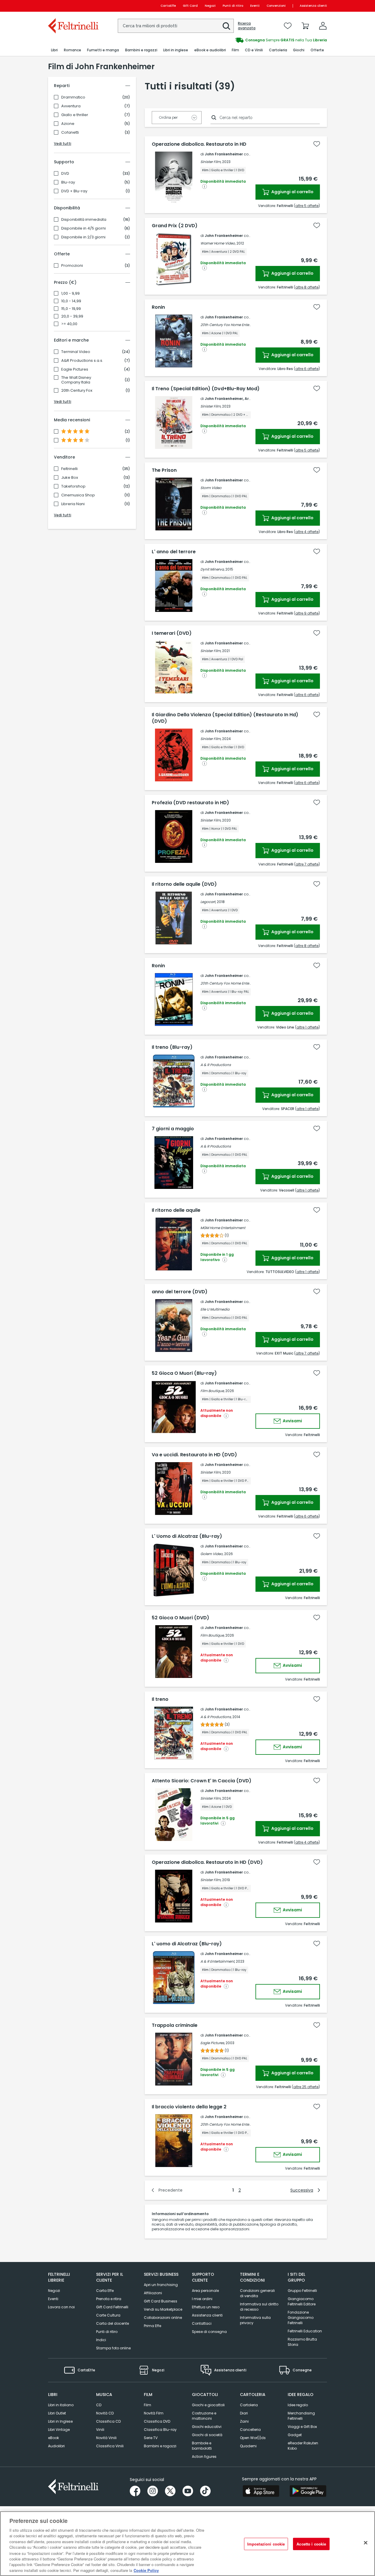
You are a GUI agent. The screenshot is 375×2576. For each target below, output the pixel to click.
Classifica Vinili (110, 2446)
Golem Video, (212, 1554)
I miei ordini (202, 2299)
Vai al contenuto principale (73, 6)
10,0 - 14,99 (71, 301)
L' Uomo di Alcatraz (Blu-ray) (187, 1536)
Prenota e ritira (109, 2299)
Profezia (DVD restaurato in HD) (190, 803)
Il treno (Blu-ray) (172, 1047)
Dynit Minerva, (212, 569)
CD (99, 2405)
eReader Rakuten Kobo (303, 2446)
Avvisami (292, 1421)
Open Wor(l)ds (253, 2438)
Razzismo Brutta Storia (302, 2342)
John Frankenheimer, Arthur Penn (236, 399)
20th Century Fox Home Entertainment (233, 325)
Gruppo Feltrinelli (302, 2291)
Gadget (295, 2435)
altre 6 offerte (307, 369)
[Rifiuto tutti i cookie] (366, 2543)
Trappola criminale (175, 2025)
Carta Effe (105, 2291)
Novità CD (105, 2413)
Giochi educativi (207, 2427)
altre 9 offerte (307, 613)
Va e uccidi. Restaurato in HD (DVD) (194, 1455)
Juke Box (70, 478)
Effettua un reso (206, 2307)
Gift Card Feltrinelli (112, 2307)
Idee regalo (298, 2405)
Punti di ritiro (233, 6)
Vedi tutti (63, 144)
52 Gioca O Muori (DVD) (180, 1618)
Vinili (100, 2430)
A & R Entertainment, (218, 1961)
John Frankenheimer (224, 154)
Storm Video (211, 488)
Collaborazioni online (163, 2318)
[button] (226, 26)
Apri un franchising (161, 2285)
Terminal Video (76, 352)
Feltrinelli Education (305, 2331)
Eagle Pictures (75, 369)
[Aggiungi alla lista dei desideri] (317, 144)
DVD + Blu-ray (74, 191)
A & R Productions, (216, 1717)
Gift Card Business (161, 2301)
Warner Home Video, (218, 243)
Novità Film (154, 2413)
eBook (53, 2438)
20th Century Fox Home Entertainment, (233, 2124)
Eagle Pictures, (213, 2043)
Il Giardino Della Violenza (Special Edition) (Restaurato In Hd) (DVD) (225, 718)
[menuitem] (54, 50)
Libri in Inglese (60, 2421)
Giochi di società (207, 2435)
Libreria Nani (73, 504)
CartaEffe (168, 6)
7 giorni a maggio (173, 1129)
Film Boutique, (212, 1391)
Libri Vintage (59, 2430)
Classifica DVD (157, 2421)
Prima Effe (152, 2326)
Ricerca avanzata (247, 26)
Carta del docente (112, 2323)
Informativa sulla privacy (255, 2320)
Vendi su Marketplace (163, 2309)
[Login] (323, 26)
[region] (187, 2544)
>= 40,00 (69, 324)
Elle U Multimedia (215, 1309)
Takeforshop (73, 486)
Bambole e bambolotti (202, 2446)
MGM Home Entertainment (223, 1228)
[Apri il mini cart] (305, 26)
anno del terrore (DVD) (180, 1292)
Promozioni (72, 266)
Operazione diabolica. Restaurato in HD (199, 144)
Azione (68, 124)
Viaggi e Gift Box (302, 2427)
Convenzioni (276, 6)
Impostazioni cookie (266, 2544)
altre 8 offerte (307, 287)
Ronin (158, 307)
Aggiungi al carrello (292, 192)
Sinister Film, (211, 162)
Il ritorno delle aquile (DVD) (184, 884)
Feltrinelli (69, 469)
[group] (257, 40)
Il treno (160, 1699)
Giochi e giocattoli (208, 2405)
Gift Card (190, 6)
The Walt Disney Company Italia (76, 380)
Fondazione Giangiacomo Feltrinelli (301, 2318)
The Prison (164, 470)
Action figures (204, 2457)
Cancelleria (250, 2430)
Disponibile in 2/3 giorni (83, 237)
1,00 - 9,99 (70, 293)
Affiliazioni (153, 2293)
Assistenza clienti (313, 6)
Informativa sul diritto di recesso (259, 2307)
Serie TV (151, 2438)
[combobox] (176, 26)
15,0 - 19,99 (71, 309)
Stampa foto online (113, 2348)
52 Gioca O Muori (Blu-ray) (184, 1373)
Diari (244, 2413)
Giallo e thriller (75, 115)
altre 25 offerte (306, 2087)
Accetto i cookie (311, 2544)
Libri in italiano (61, 2405)
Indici (101, 2340)
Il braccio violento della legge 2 (189, 2107)
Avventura (71, 106)
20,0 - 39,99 (72, 316)
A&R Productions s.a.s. (82, 361)
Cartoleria (249, 2405)
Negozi (210, 6)
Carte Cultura (108, 2315)
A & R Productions (216, 1065)
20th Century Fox (77, 391)
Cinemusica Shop (78, 495)
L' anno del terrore (174, 552)
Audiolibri (56, 2446)
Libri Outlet (57, 2413)
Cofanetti (70, 133)
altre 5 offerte (307, 206)
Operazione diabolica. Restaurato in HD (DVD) (207, 1862)
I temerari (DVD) (172, 633)
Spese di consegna (209, 2332)
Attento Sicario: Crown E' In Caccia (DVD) (202, 1781)
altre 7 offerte (307, 864)
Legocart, (208, 902)
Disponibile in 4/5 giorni (83, 228)
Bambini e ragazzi (160, 2446)
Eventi (255, 6)
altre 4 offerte (307, 532)
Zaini (244, 2421)
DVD (65, 174)
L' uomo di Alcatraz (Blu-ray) (187, 1944)
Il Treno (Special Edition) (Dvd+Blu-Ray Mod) (206, 389)
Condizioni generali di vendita (257, 2293)
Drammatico (73, 97)
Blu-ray (68, 182)
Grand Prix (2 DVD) (175, 226)
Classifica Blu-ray (160, 2430)
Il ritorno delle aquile (176, 1210)
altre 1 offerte (307, 1027)
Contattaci (202, 2323)
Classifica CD (108, 2421)
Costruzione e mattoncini (204, 2416)
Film (148, 2405)
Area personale (205, 2291)
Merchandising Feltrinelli (301, 2416)
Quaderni (248, 2446)
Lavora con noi (61, 2307)
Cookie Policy (146, 2570)
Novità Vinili (106, 2438)
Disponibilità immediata (84, 220)
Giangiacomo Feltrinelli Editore (302, 2301)
